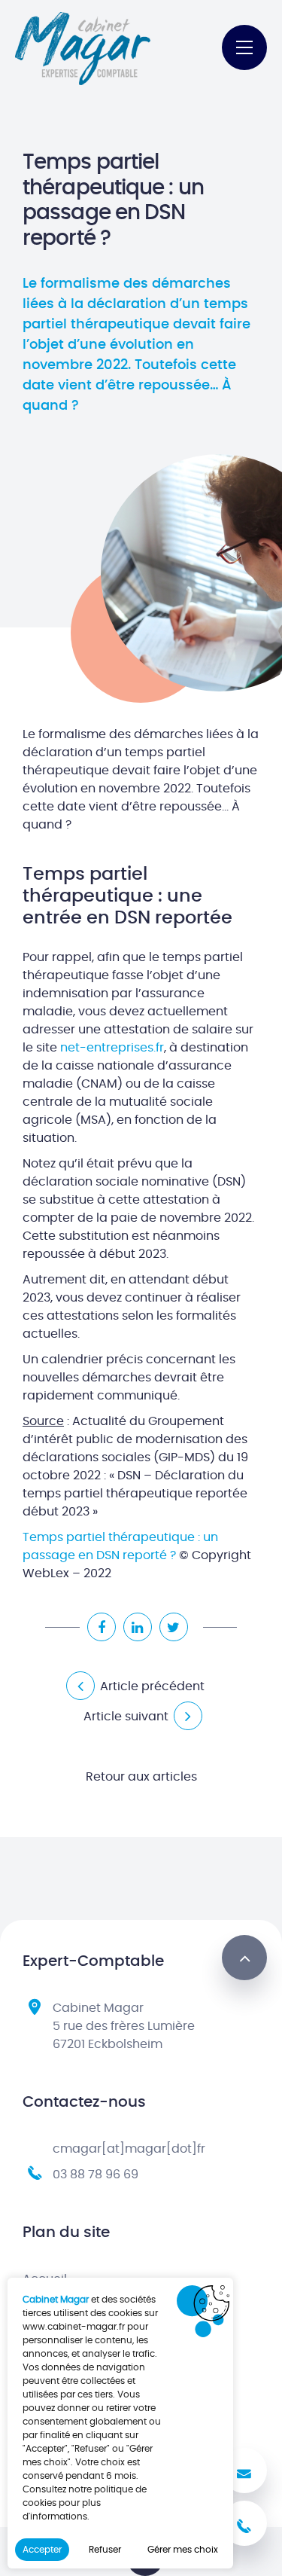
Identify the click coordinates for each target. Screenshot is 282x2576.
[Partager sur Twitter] (174, 1627)
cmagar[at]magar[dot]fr (129, 2149)
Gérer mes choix (183, 2550)
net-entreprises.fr (112, 1048)
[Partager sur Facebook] (102, 1627)
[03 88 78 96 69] (244, 2523)
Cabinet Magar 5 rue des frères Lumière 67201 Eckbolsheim (124, 2026)
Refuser (105, 2550)
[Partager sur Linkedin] (138, 1627)
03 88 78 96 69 (96, 2175)
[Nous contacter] (244, 2471)
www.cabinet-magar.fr (74, 2327)
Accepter (42, 2550)
